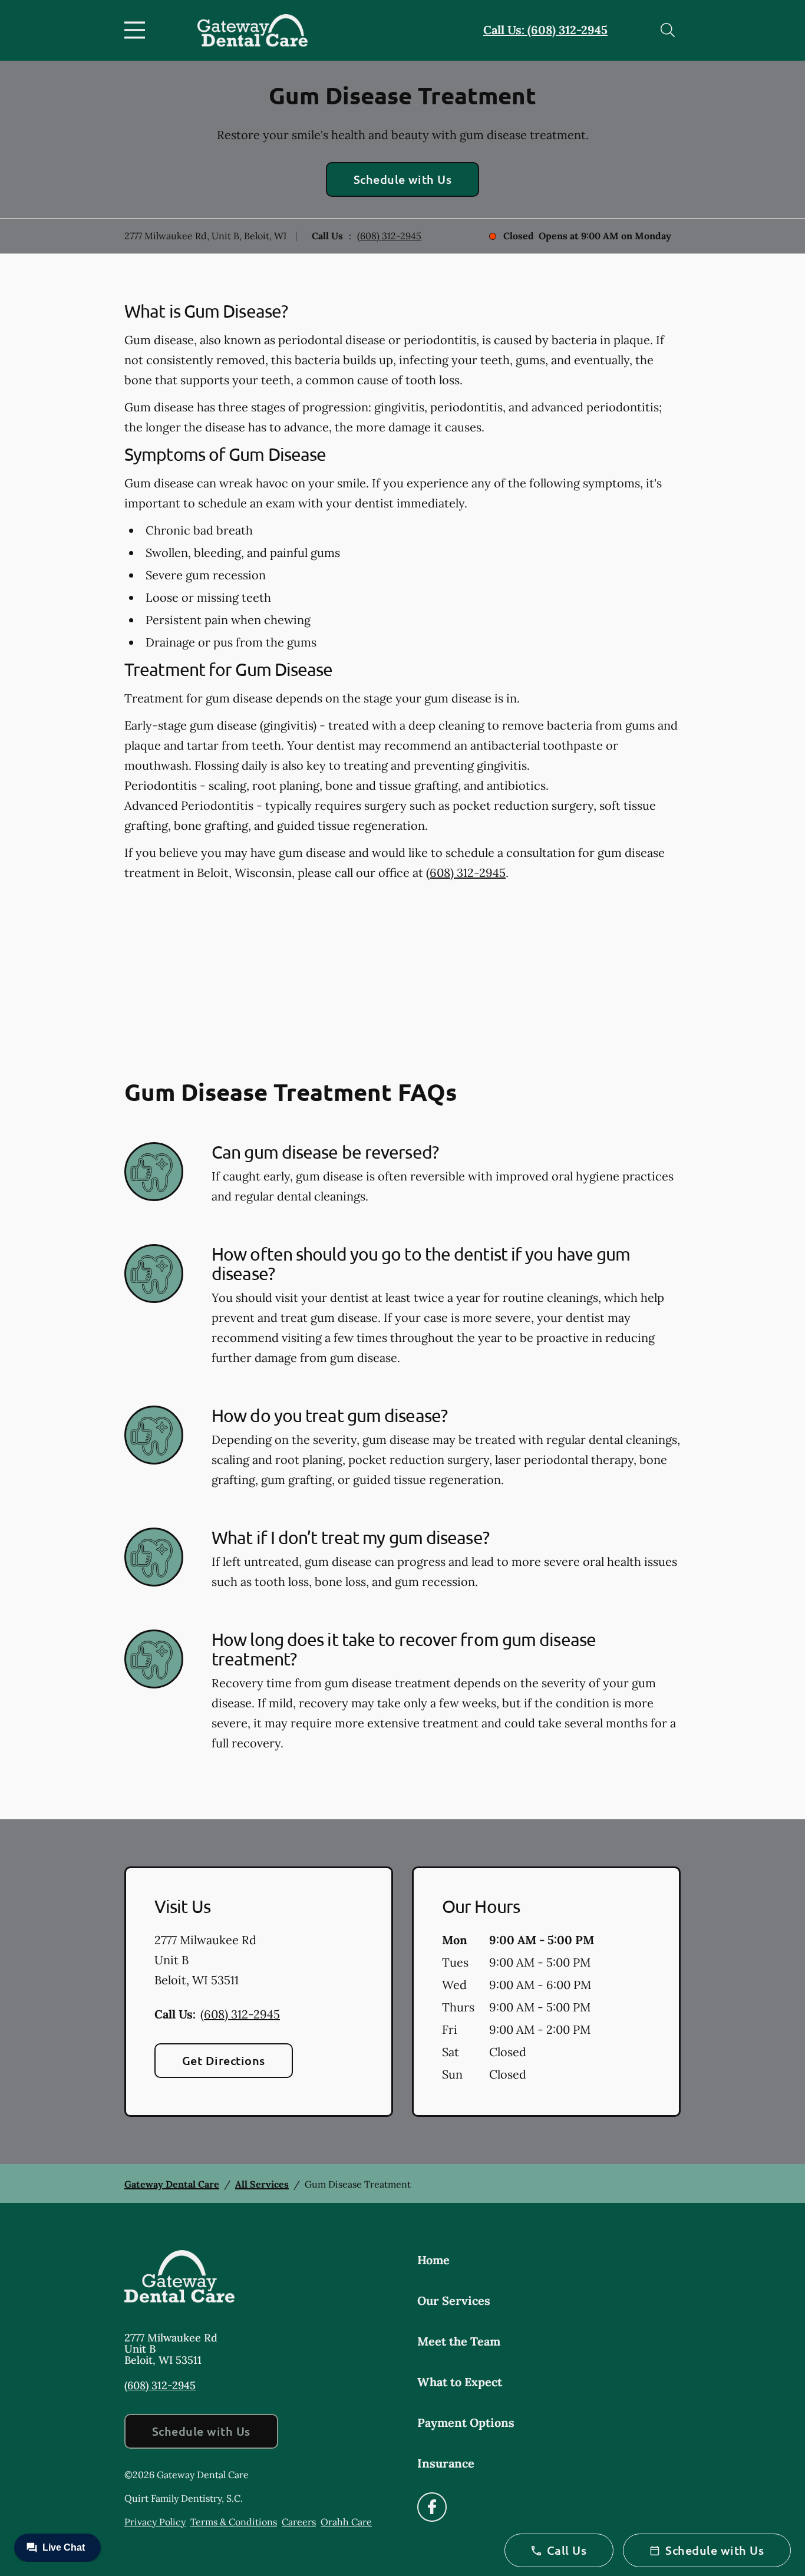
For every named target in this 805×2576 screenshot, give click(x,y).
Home (433, 2260)
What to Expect (460, 2382)
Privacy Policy (155, 2522)
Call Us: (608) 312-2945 (545, 30)
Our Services (454, 2300)
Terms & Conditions (234, 2522)
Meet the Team (459, 2341)
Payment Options (466, 2422)
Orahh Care (346, 2522)
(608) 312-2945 (389, 236)
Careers (299, 2522)
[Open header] (137, 30)
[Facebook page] (432, 2507)
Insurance (446, 2463)
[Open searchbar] (668, 30)
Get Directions (224, 2060)
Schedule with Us (403, 179)
